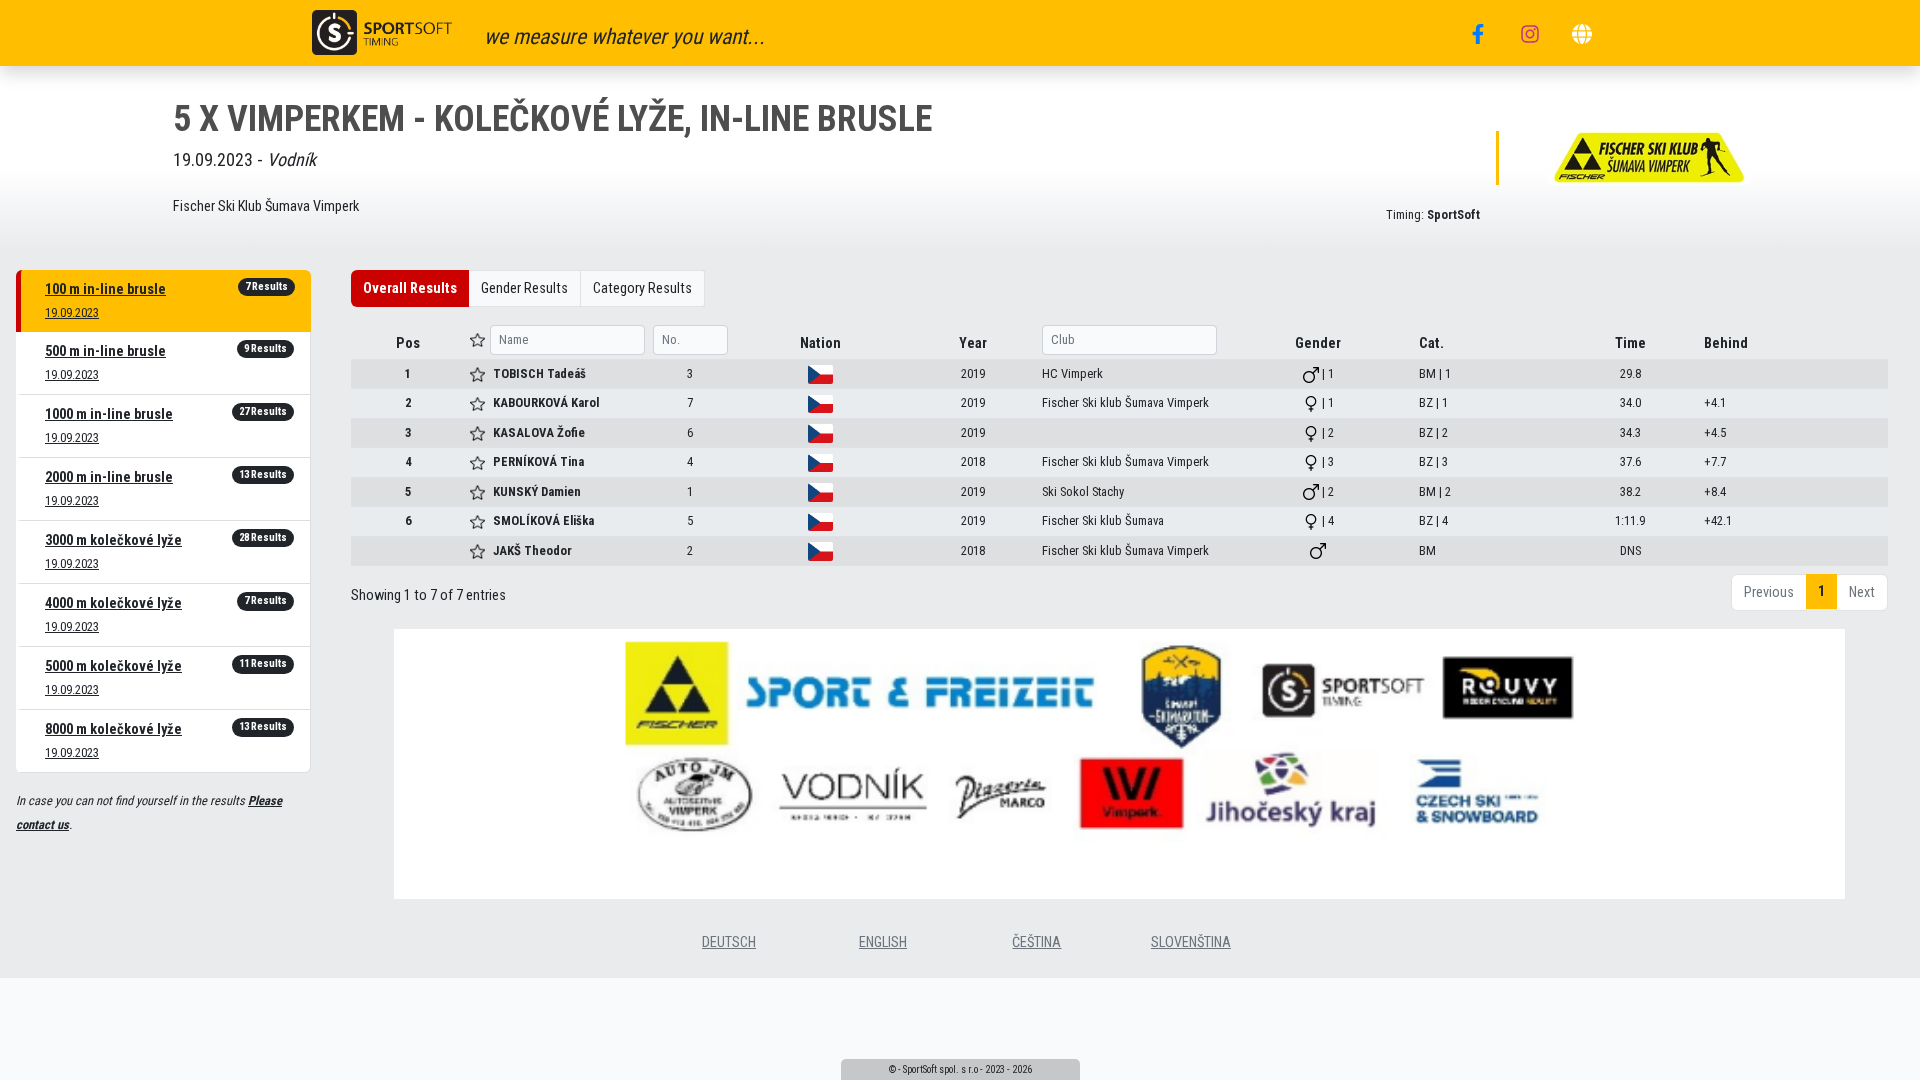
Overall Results (410, 288)
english (883, 942)
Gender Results (524, 288)
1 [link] (1821, 591)
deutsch (729, 942)
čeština (1036, 942)
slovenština (1191, 942)
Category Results (642, 288)
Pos (408, 343)
